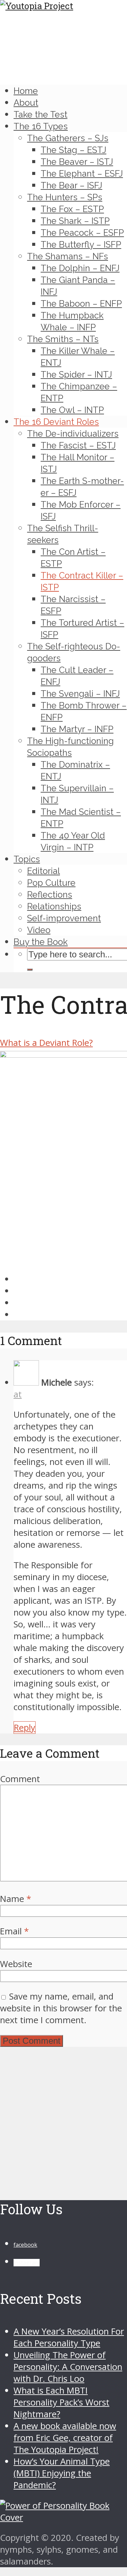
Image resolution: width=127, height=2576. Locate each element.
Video (39, 930)
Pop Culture (51, 883)
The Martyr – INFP (77, 729)
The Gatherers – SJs (68, 138)
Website (16, 1964)
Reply (25, 1728)
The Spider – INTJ (76, 375)
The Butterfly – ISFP (81, 244)
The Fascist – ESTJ (78, 445)
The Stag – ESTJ (73, 150)
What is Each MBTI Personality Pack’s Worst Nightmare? (61, 2402)
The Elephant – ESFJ (82, 174)
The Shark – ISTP (75, 221)
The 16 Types (41, 126)
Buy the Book (41, 942)
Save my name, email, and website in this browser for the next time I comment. (61, 2008)
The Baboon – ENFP (81, 304)
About (26, 103)
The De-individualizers (73, 434)
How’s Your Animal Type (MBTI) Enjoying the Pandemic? (62, 2473)
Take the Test (40, 114)
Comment (20, 1779)
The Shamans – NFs (68, 256)
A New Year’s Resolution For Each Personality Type (69, 2337)
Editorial (44, 871)
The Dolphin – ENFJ (80, 268)
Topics (27, 859)
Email (14, 1931)
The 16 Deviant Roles (56, 422)
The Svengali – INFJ (80, 694)
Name (16, 1899)
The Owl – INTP (72, 410)
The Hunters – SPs (65, 197)
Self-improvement (64, 918)
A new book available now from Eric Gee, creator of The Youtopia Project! (65, 2438)
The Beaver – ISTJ (77, 162)
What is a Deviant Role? (46, 1043)
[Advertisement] (63, 2119)
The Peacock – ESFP (82, 233)
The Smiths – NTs (63, 339)
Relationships (54, 906)
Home (26, 91)
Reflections (50, 895)
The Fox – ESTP (72, 209)
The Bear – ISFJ (71, 185)
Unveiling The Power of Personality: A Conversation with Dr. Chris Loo (68, 2367)
